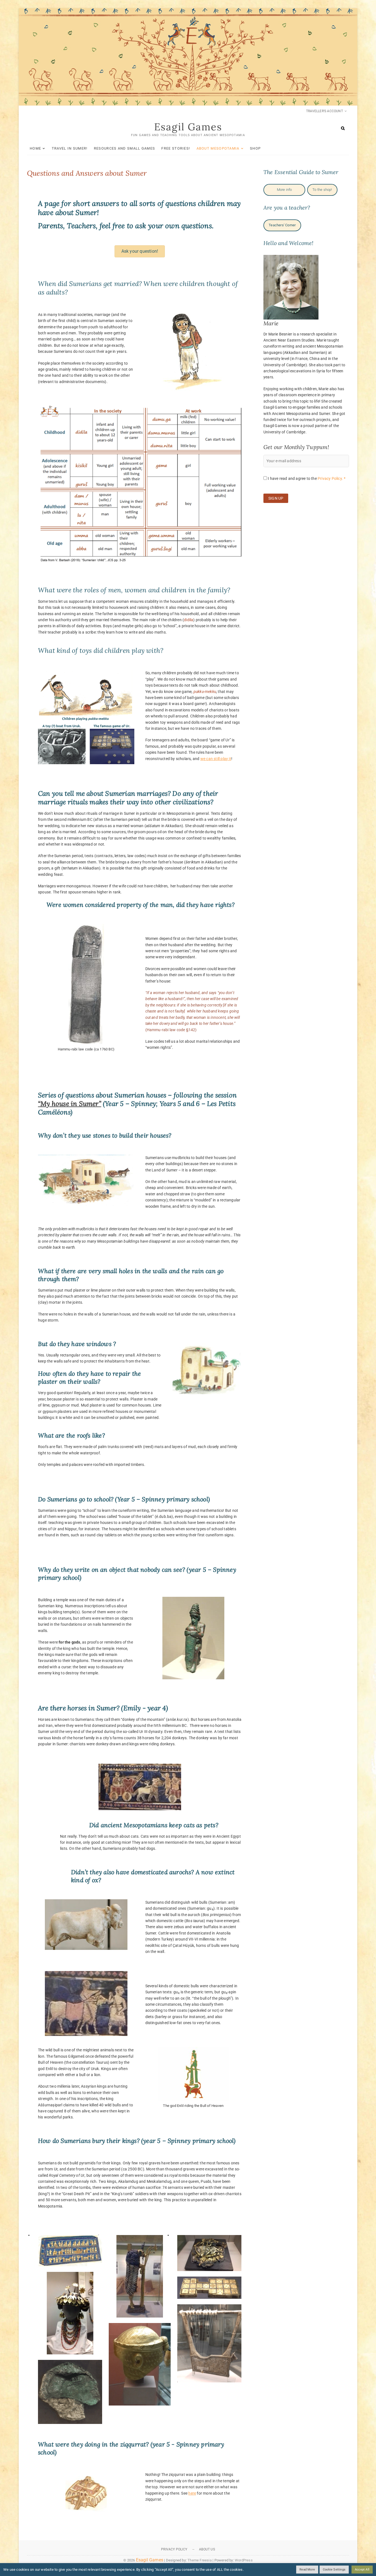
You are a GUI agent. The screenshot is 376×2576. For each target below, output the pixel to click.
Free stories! (176, 148)
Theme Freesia (200, 2560)
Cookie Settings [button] (334, 2570)
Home (35, 148)
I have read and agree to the (306, 478)
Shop (255, 148)
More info (284, 190)
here (192, 2493)
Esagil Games (188, 127)
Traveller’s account (325, 111)
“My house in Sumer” (70, 1104)
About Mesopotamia (218, 148)
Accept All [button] (362, 2570)
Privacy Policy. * (332, 478)
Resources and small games (125, 148)
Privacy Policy (174, 2549)
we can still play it (216, 759)
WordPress (244, 2560)
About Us (207, 2549)
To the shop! (322, 190)
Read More (307, 2570)
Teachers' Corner (282, 225)
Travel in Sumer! (70, 148)
